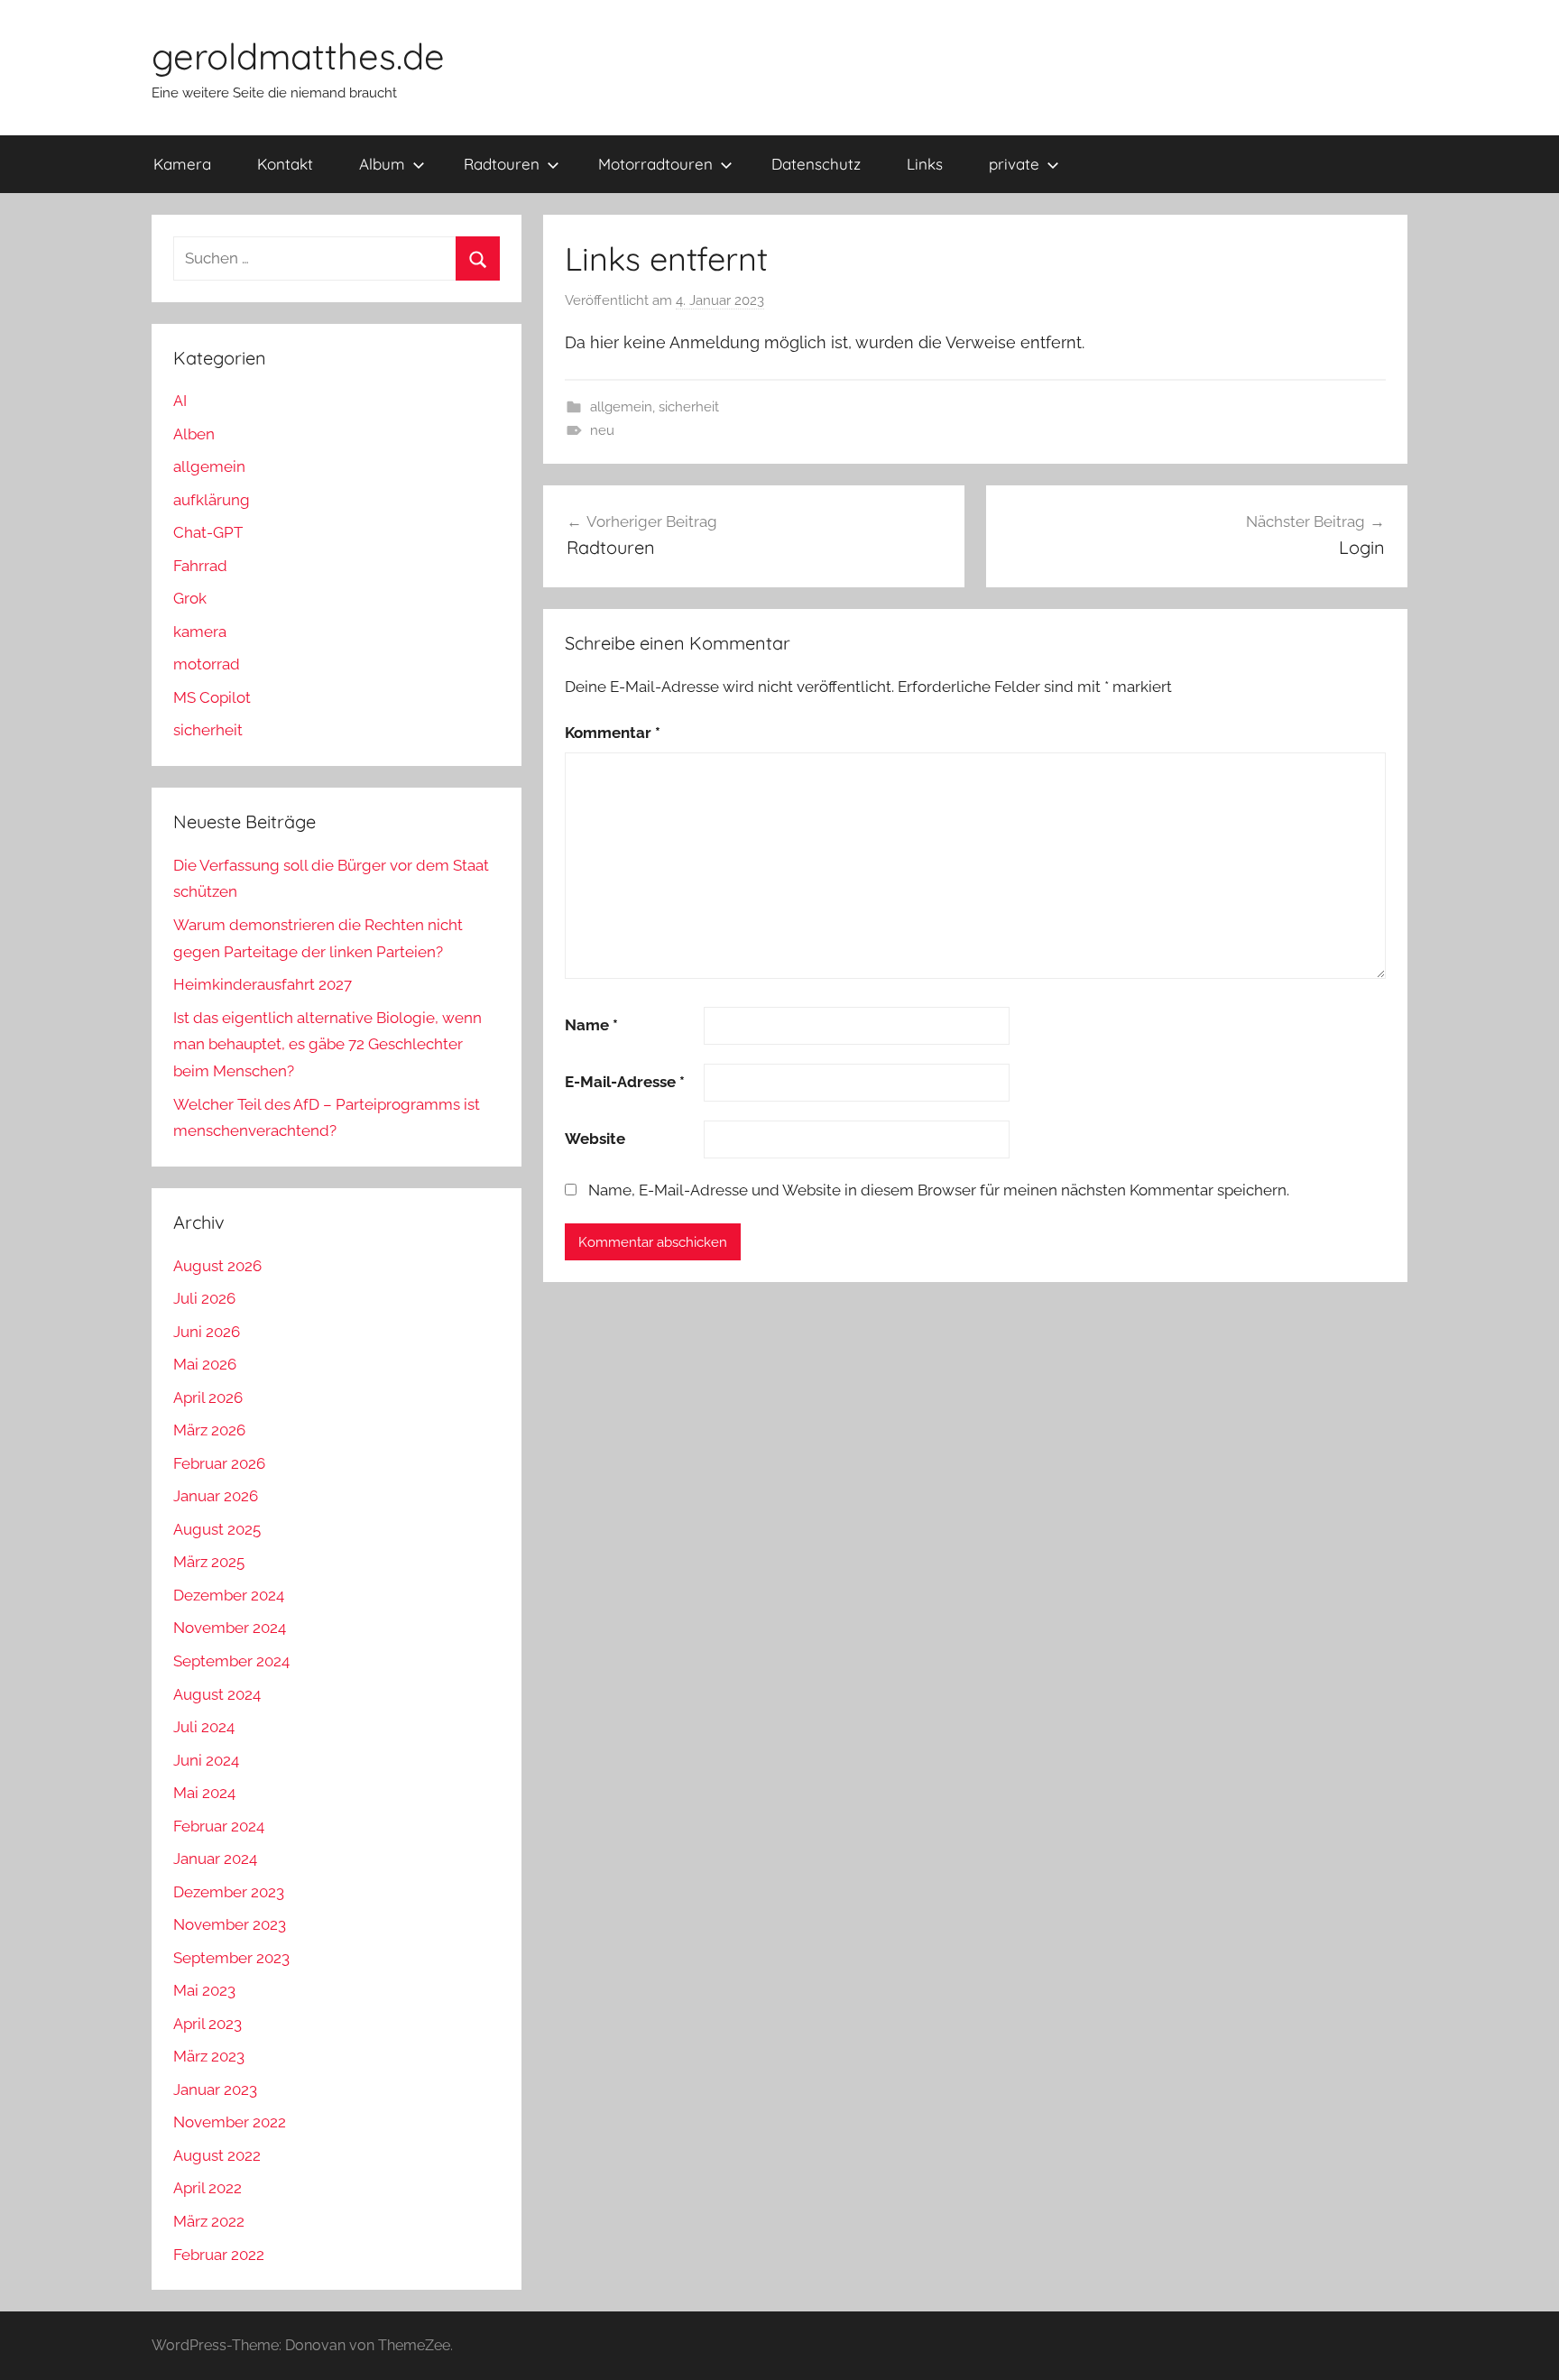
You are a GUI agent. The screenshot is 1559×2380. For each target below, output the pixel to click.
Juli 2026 (204, 1298)
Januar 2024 (215, 1859)
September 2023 (231, 1958)
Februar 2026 (219, 1463)
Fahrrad (200, 566)
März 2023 (209, 2056)
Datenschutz (816, 164)
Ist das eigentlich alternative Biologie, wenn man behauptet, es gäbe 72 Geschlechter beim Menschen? (327, 1045)
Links (925, 164)
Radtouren (502, 164)
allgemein (621, 407)
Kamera (182, 164)
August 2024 (217, 1694)
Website (595, 1139)
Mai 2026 (205, 1364)
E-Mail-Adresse (625, 1082)
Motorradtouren (655, 164)
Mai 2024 (204, 1793)
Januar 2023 (215, 2089)
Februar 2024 (219, 1826)
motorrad (207, 664)
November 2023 (230, 1924)
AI (180, 401)
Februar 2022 (219, 2255)
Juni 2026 (207, 1332)
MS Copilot (212, 697)
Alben (194, 434)
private (1014, 164)
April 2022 (208, 2188)
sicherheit (689, 407)
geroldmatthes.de (298, 56)
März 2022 (209, 2221)
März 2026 (209, 1430)
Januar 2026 (216, 1496)
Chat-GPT (208, 532)
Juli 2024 (204, 1727)
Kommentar (613, 733)
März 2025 (209, 1562)
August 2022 (217, 2155)
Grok (190, 598)
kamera (200, 632)
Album (382, 164)
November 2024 (230, 1628)
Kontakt (285, 164)
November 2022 (230, 2122)
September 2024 (231, 1661)
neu (602, 430)
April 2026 (208, 1398)
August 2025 (217, 1529)
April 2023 (208, 2024)
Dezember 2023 (229, 1892)
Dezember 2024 (229, 1595)
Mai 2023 (204, 1990)
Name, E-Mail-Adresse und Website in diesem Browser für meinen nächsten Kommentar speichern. (939, 1190)
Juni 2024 (206, 1760)
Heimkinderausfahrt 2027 (263, 984)
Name (591, 1025)
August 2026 (217, 1266)
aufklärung (212, 500)
